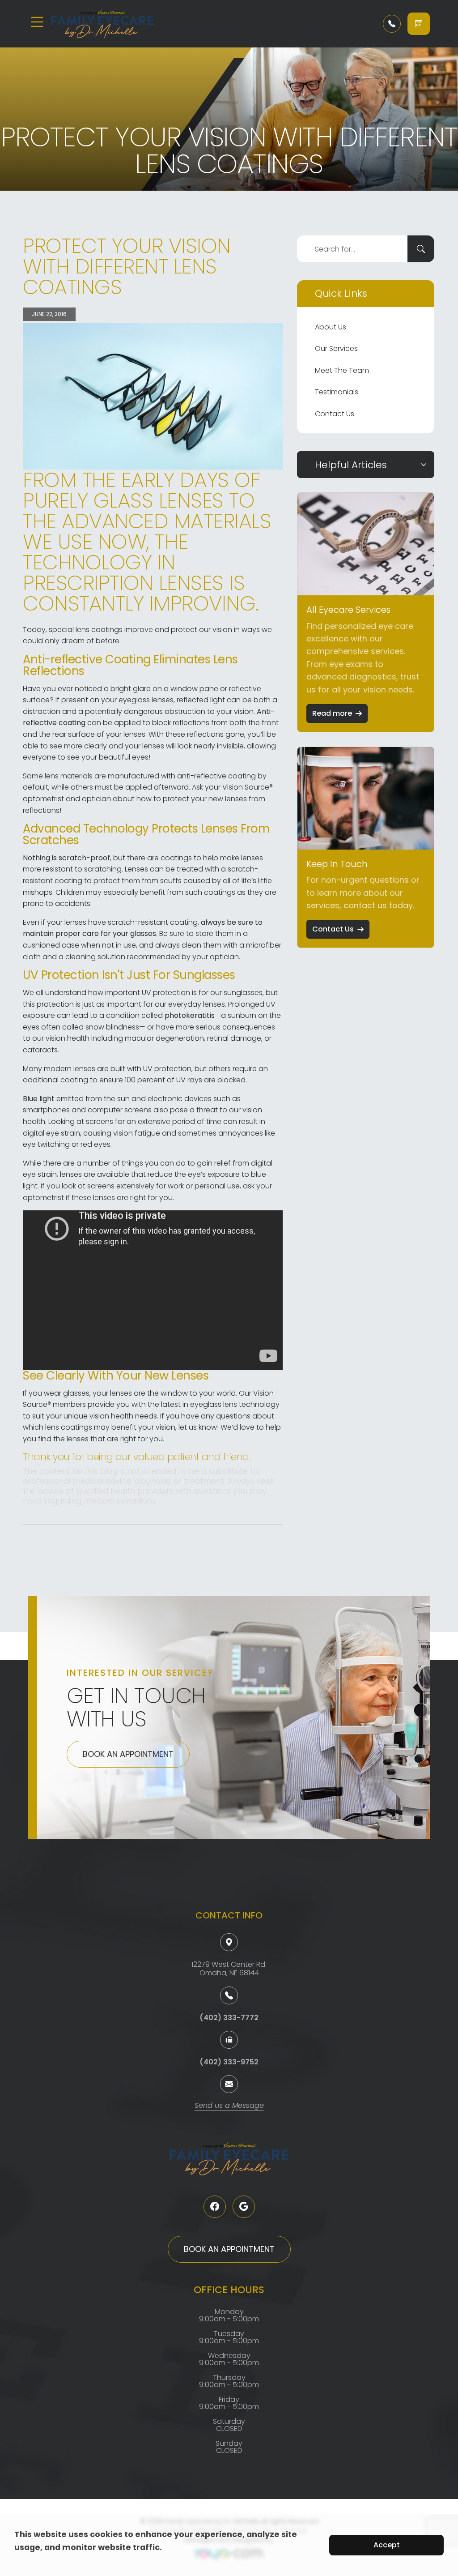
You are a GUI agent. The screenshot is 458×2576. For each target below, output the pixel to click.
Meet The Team (342, 370)
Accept (387, 2545)
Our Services (336, 348)
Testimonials (337, 392)
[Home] (104, 24)
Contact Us (335, 414)
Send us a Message (229, 2106)
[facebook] (215, 2207)
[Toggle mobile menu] (37, 22)
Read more (332, 713)
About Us (331, 327)
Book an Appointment (128, 1754)
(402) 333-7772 (229, 2018)
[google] (244, 2207)
